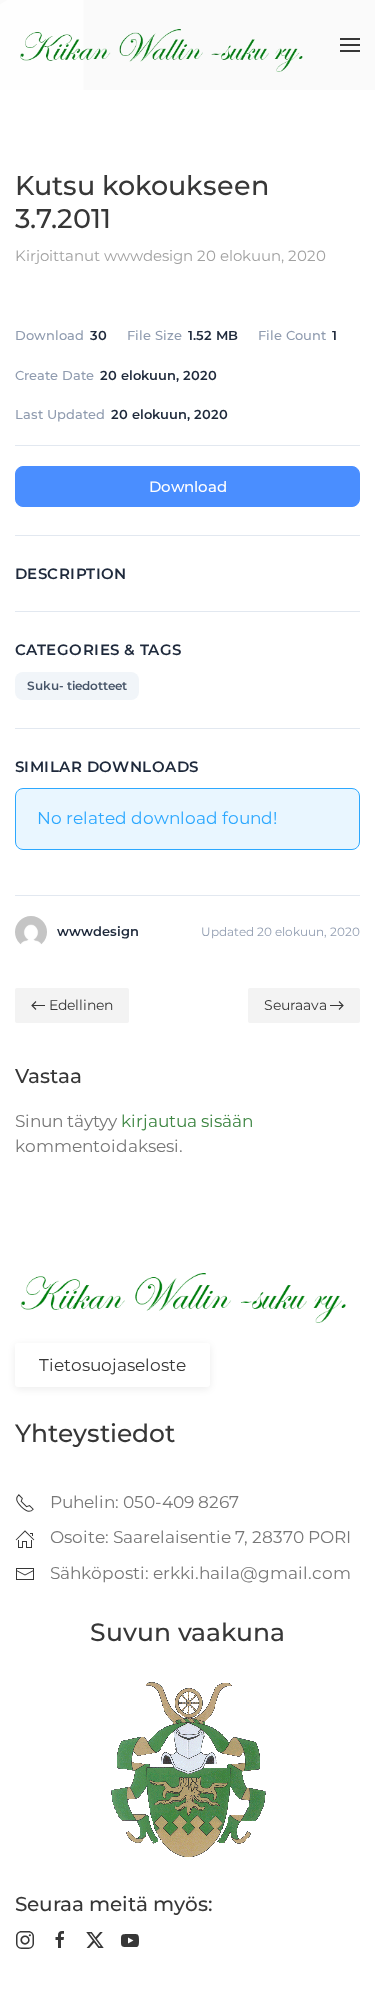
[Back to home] (165, 45)
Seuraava (295, 1005)
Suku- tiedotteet (77, 685)
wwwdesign (148, 255)
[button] (350, 45)
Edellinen (81, 1005)
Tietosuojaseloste (112, 1365)
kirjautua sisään (187, 1121)
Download (188, 486)
